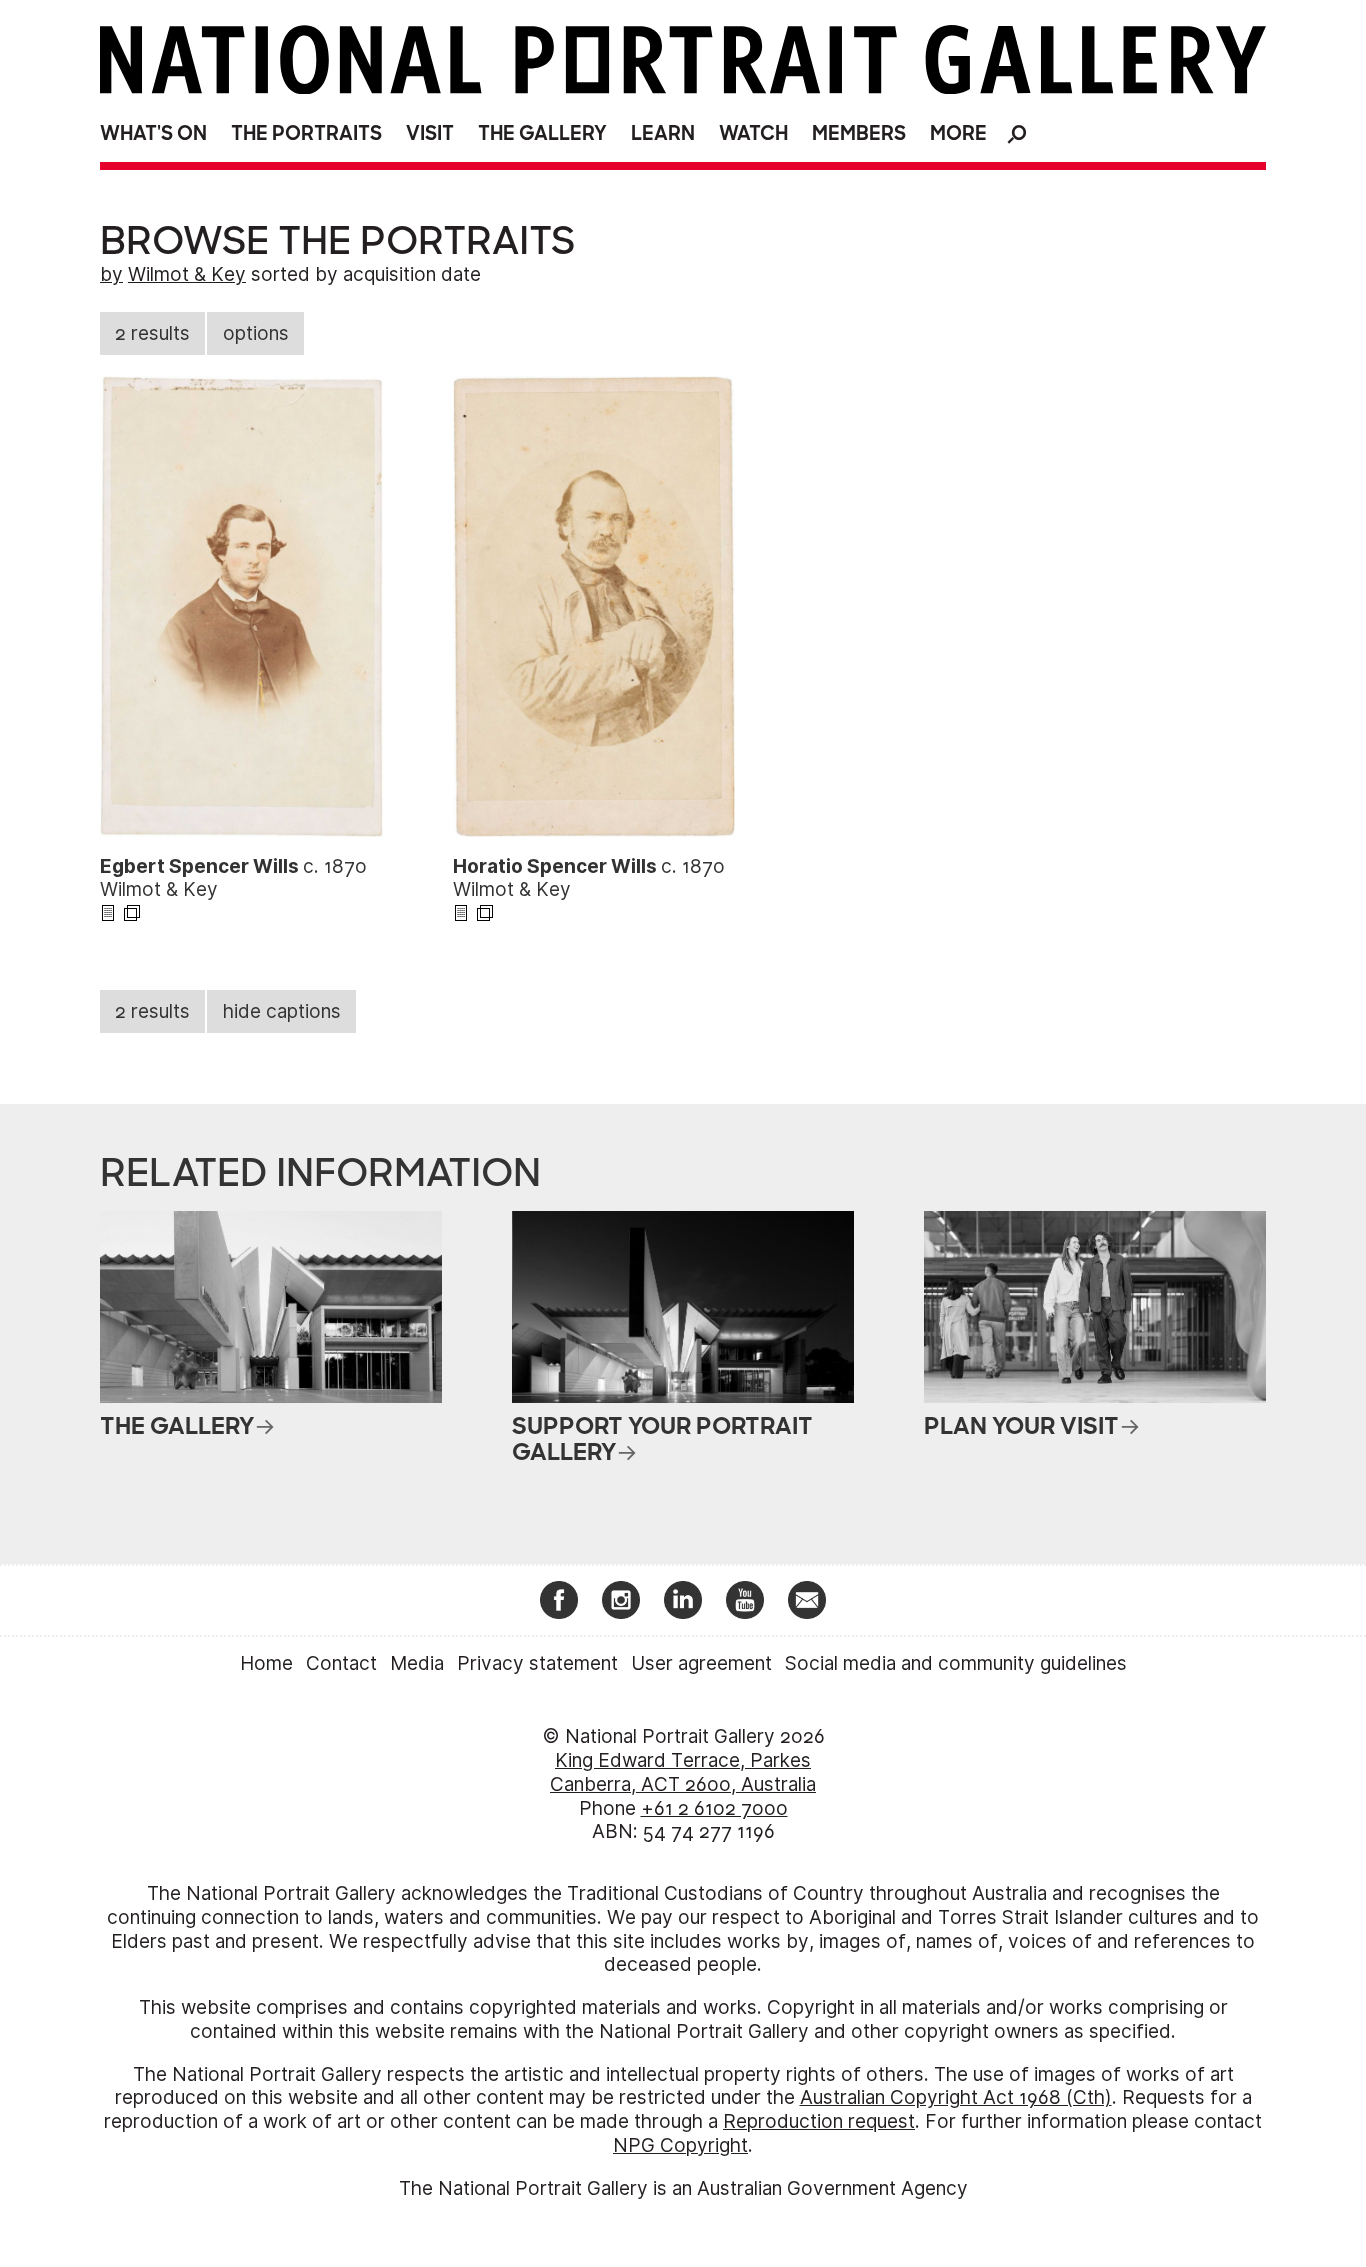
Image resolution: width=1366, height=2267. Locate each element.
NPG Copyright (680, 2145)
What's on (153, 133)
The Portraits (306, 133)
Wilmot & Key (187, 274)
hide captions (282, 1011)
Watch (753, 133)
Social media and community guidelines (956, 1663)
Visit (430, 133)
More (958, 133)
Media (417, 1663)
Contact (341, 1663)
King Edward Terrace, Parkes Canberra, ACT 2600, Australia (683, 1772)
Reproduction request (819, 2121)
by (111, 274)
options (256, 333)
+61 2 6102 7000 (714, 1808)
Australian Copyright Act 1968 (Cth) (956, 2097)
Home (266, 1663)
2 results (152, 333)
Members (859, 133)
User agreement (701, 1663)
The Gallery (542, 133)
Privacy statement (537, 1663)
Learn (663, 133)
